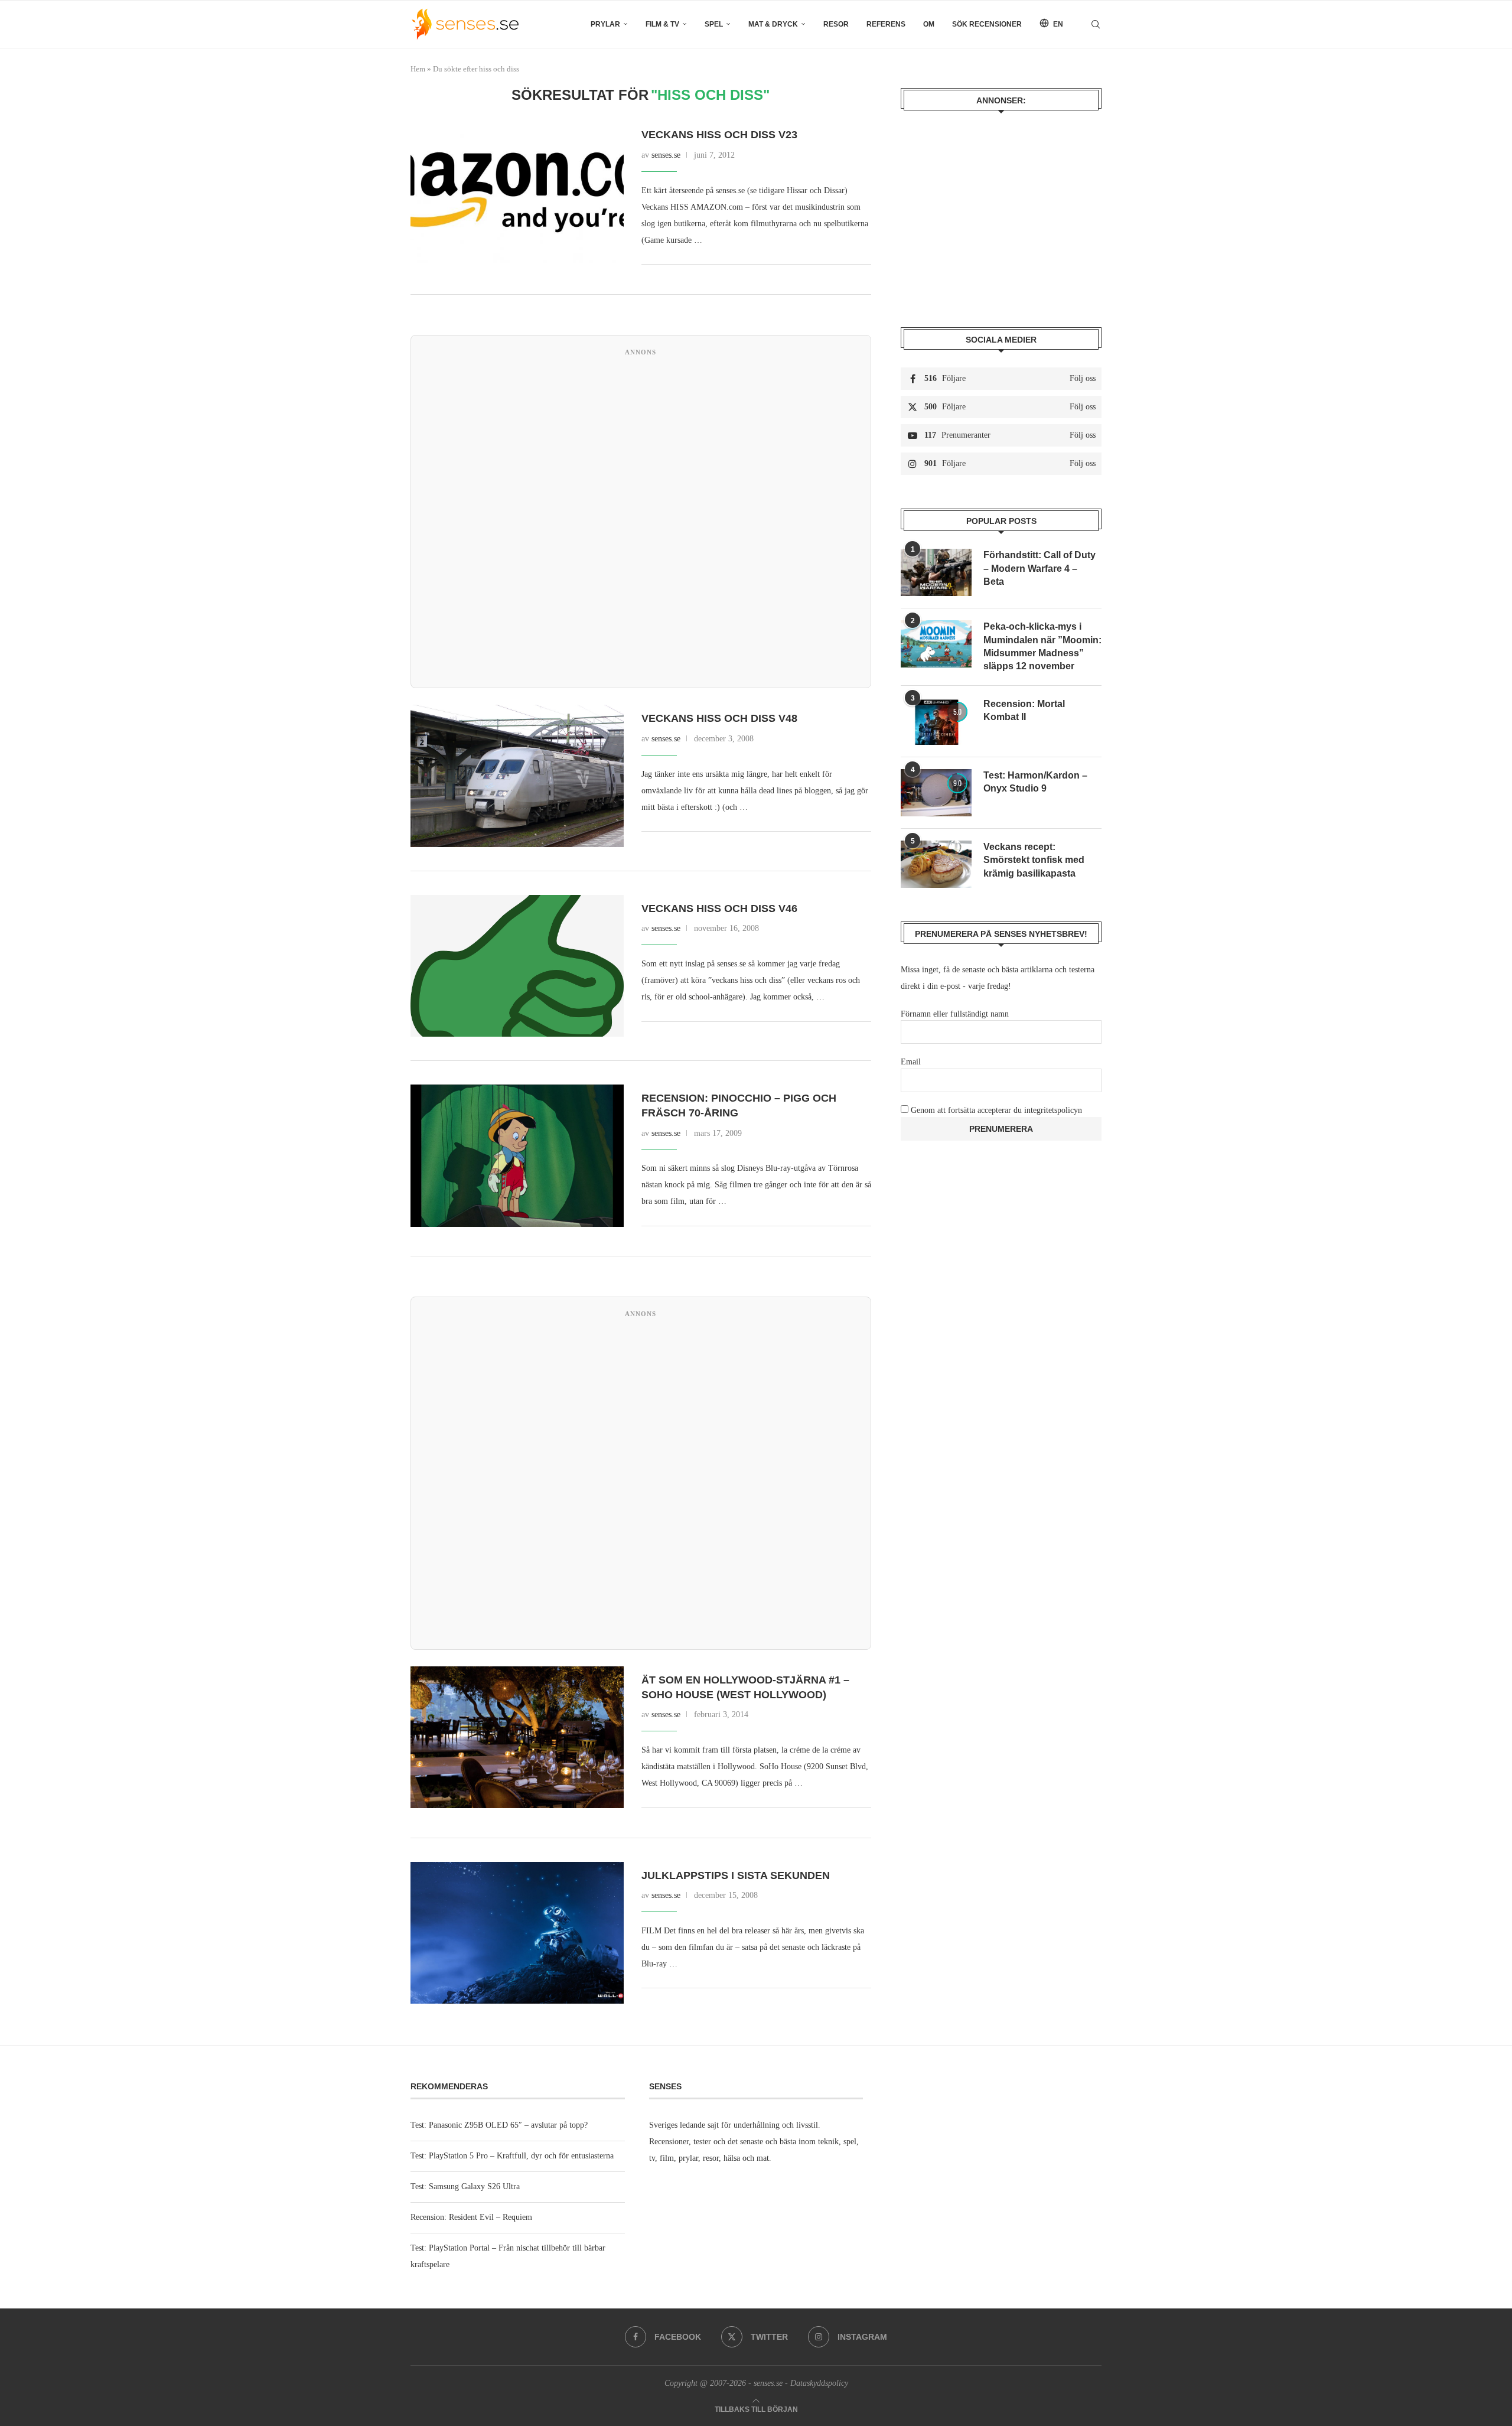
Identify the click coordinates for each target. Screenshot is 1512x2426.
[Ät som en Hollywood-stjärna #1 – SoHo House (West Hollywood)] (517, 1737)
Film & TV (662, 24)
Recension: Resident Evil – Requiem (471, 2217)
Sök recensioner (987, 24)
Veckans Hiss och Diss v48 (719, 718)
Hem (418, 69)
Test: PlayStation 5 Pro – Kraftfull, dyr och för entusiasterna (512, 2156)
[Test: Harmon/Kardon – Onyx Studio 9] (936, 793)
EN (1057, 24)
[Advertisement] (641, 520)
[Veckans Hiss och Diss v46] (517, 966)
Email (911, 1062)
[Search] (1096, 24)
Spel (714, 24)
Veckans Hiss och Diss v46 (719, 908)
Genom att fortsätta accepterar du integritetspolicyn (996, 1110)
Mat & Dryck (773, 24)
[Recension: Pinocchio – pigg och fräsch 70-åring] (517, 1155)
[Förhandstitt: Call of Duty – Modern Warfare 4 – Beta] (936, 572)
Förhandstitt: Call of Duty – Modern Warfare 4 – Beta (1039, 568)
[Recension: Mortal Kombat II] (936, 721)
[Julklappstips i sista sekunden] (517, 1933)
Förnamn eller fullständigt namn (955, 1014)
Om (929, 24)
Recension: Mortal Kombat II (1024, 710)
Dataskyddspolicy (819, 2383)
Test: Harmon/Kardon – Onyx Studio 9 (1035, 782)
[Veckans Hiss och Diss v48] (517, 776)
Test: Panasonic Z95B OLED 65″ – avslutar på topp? (499, 2125)
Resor (836, 24)
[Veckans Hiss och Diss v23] (517, 192)
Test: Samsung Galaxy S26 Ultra (465, 2186)
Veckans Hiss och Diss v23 (719, 135)
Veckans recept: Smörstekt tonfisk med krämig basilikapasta (1034, 860)
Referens (886, 24)
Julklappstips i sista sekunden (736, 1875)
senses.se (666, 155)
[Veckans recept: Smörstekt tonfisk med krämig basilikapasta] (936, 864)
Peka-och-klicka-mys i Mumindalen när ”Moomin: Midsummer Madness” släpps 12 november (1042, 646)
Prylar (605, 24)
